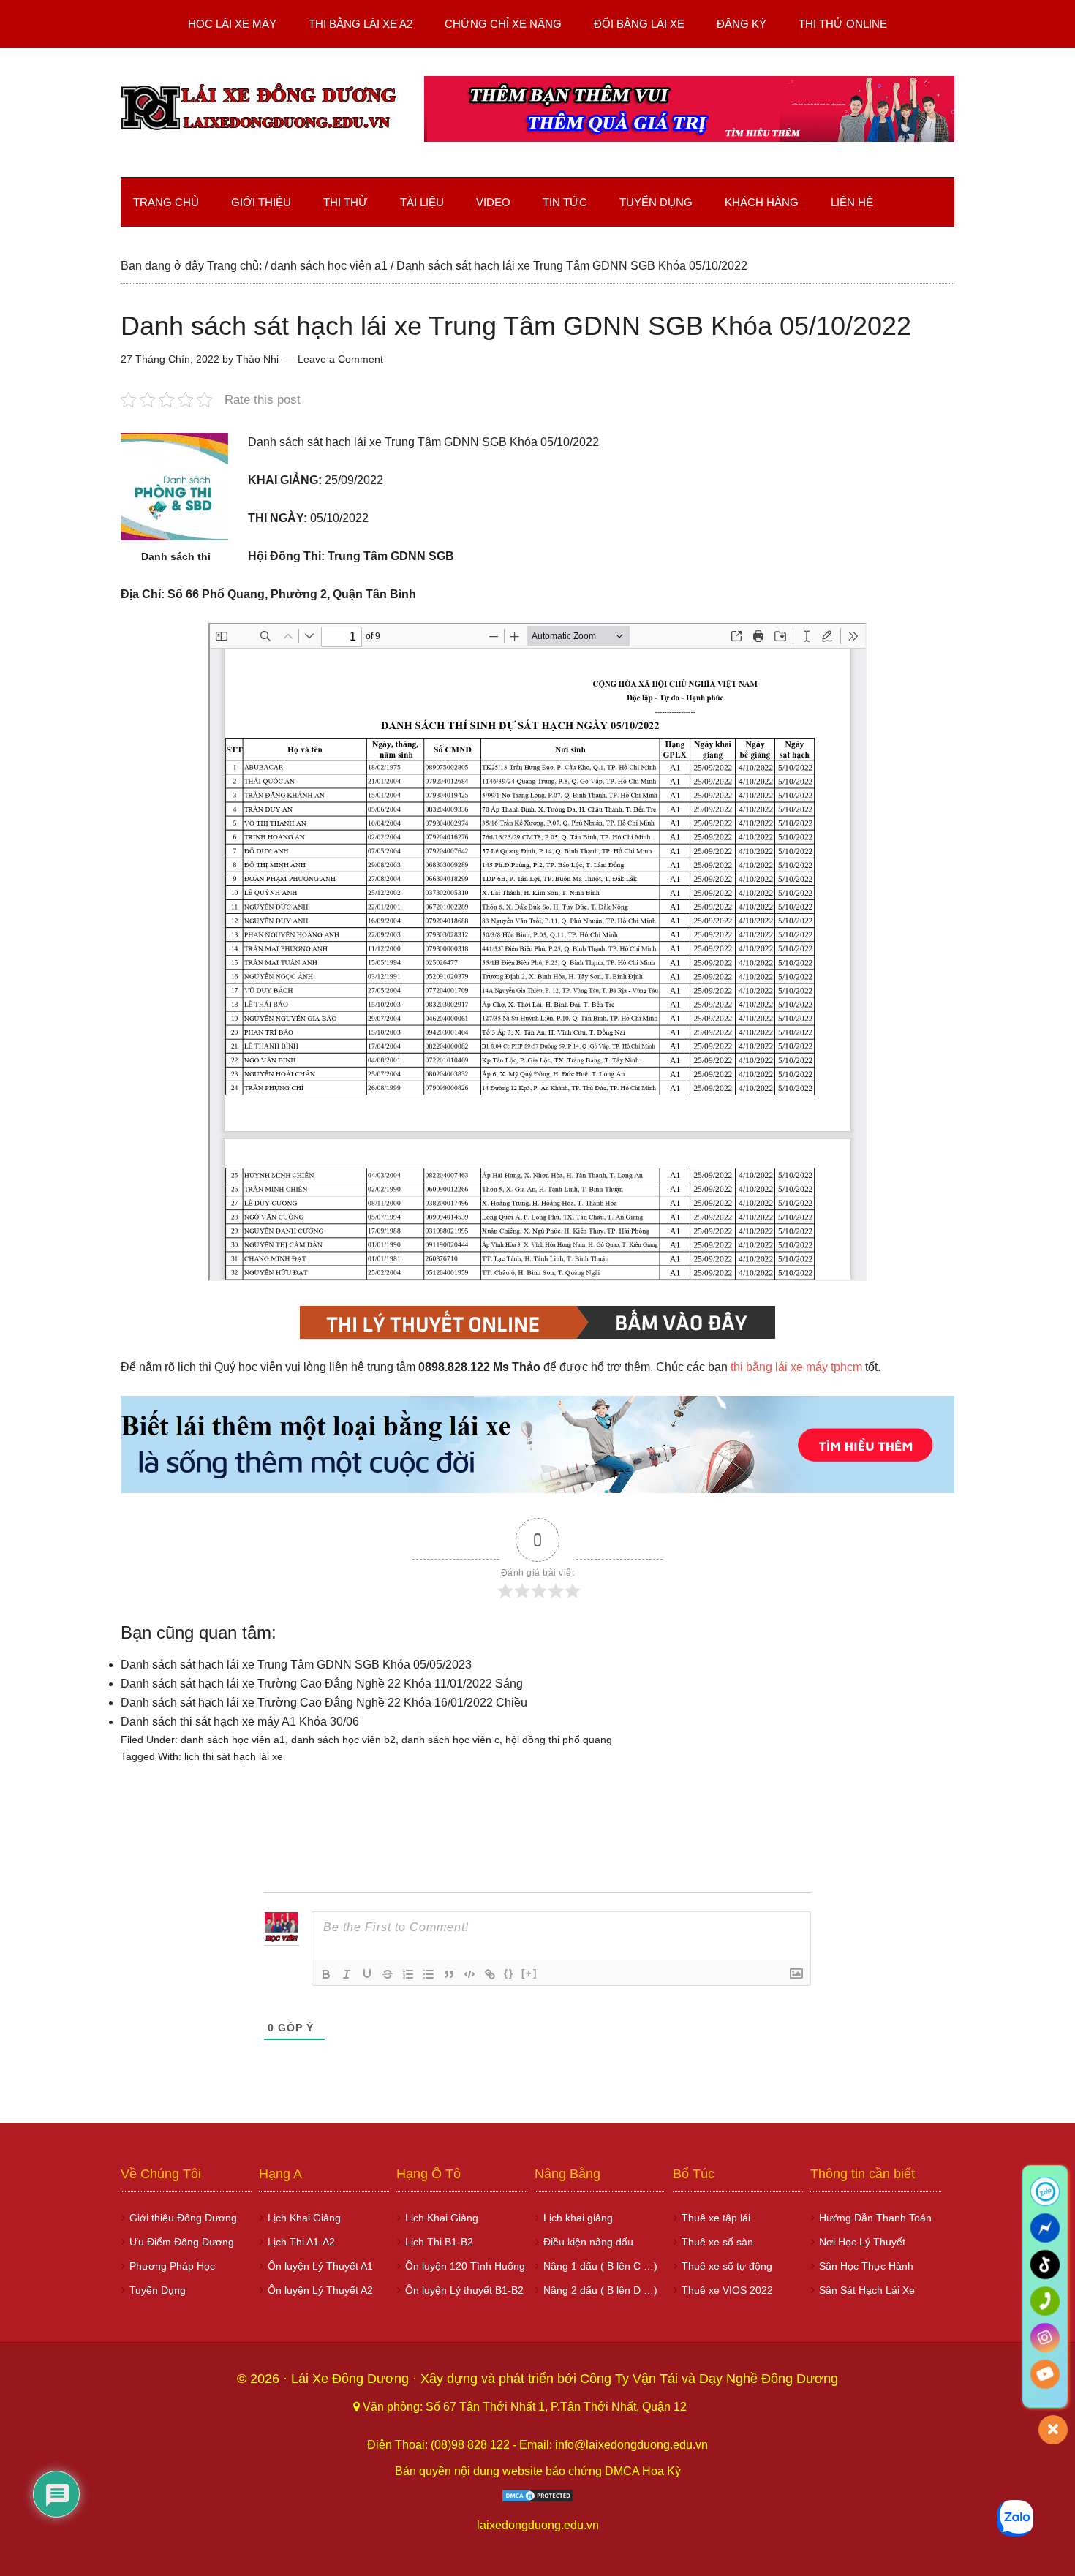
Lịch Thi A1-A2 (301, 2242)
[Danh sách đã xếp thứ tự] (408, 1974)
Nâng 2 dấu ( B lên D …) (600, 2290)
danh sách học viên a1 (233, 1740)
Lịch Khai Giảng (304, 2218)
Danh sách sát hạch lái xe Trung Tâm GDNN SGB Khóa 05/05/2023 (296, 1665)
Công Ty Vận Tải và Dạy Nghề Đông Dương (709, 2379)
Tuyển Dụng (158, 2290)
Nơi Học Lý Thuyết (862, 2242)
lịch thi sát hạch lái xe (234, 1756)
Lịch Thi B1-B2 (439, 2242)
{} (509, 1973)
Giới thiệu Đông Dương (183, 2218)
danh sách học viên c (450, 1740)
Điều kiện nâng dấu (588, 2242)
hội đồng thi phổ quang (559, 1740)
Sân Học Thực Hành (866, 2266)
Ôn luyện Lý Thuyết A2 (320, 2290)
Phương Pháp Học (172, 2266)
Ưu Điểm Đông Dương (182, 2242)
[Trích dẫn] (449, 1974)
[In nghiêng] (347, 1974)
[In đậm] (326, 1974)
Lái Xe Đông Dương (352, 2379)
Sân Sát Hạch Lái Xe (867, 2290)
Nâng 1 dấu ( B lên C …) (600, 2266)
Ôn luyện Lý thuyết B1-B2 (464, 2290)
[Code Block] (469, 1974)
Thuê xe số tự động (727, 2266)
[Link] (490, 1974)
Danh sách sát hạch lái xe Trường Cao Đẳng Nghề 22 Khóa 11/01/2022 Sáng (322, 1684)
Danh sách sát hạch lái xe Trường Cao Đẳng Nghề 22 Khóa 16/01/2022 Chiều (324, 1703)
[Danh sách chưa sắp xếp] (429, 1974)
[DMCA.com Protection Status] (537, 2499)
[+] (529, 1973)
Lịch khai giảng (578, 2218)
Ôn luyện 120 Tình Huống (465, 2266)
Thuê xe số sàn (717, 2242)
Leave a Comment (340, 359)
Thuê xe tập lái (716, 2218)
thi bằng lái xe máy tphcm (796, 1367)
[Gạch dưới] (367, 1974)
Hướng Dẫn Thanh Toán (875, 2218)
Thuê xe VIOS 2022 (727, 2290)
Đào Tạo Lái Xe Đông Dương (260, 109)
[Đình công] (388, 1974)
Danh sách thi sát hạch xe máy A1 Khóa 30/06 (240, 1722)
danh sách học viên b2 (343, 1740)
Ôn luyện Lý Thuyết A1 (320, 2266)
